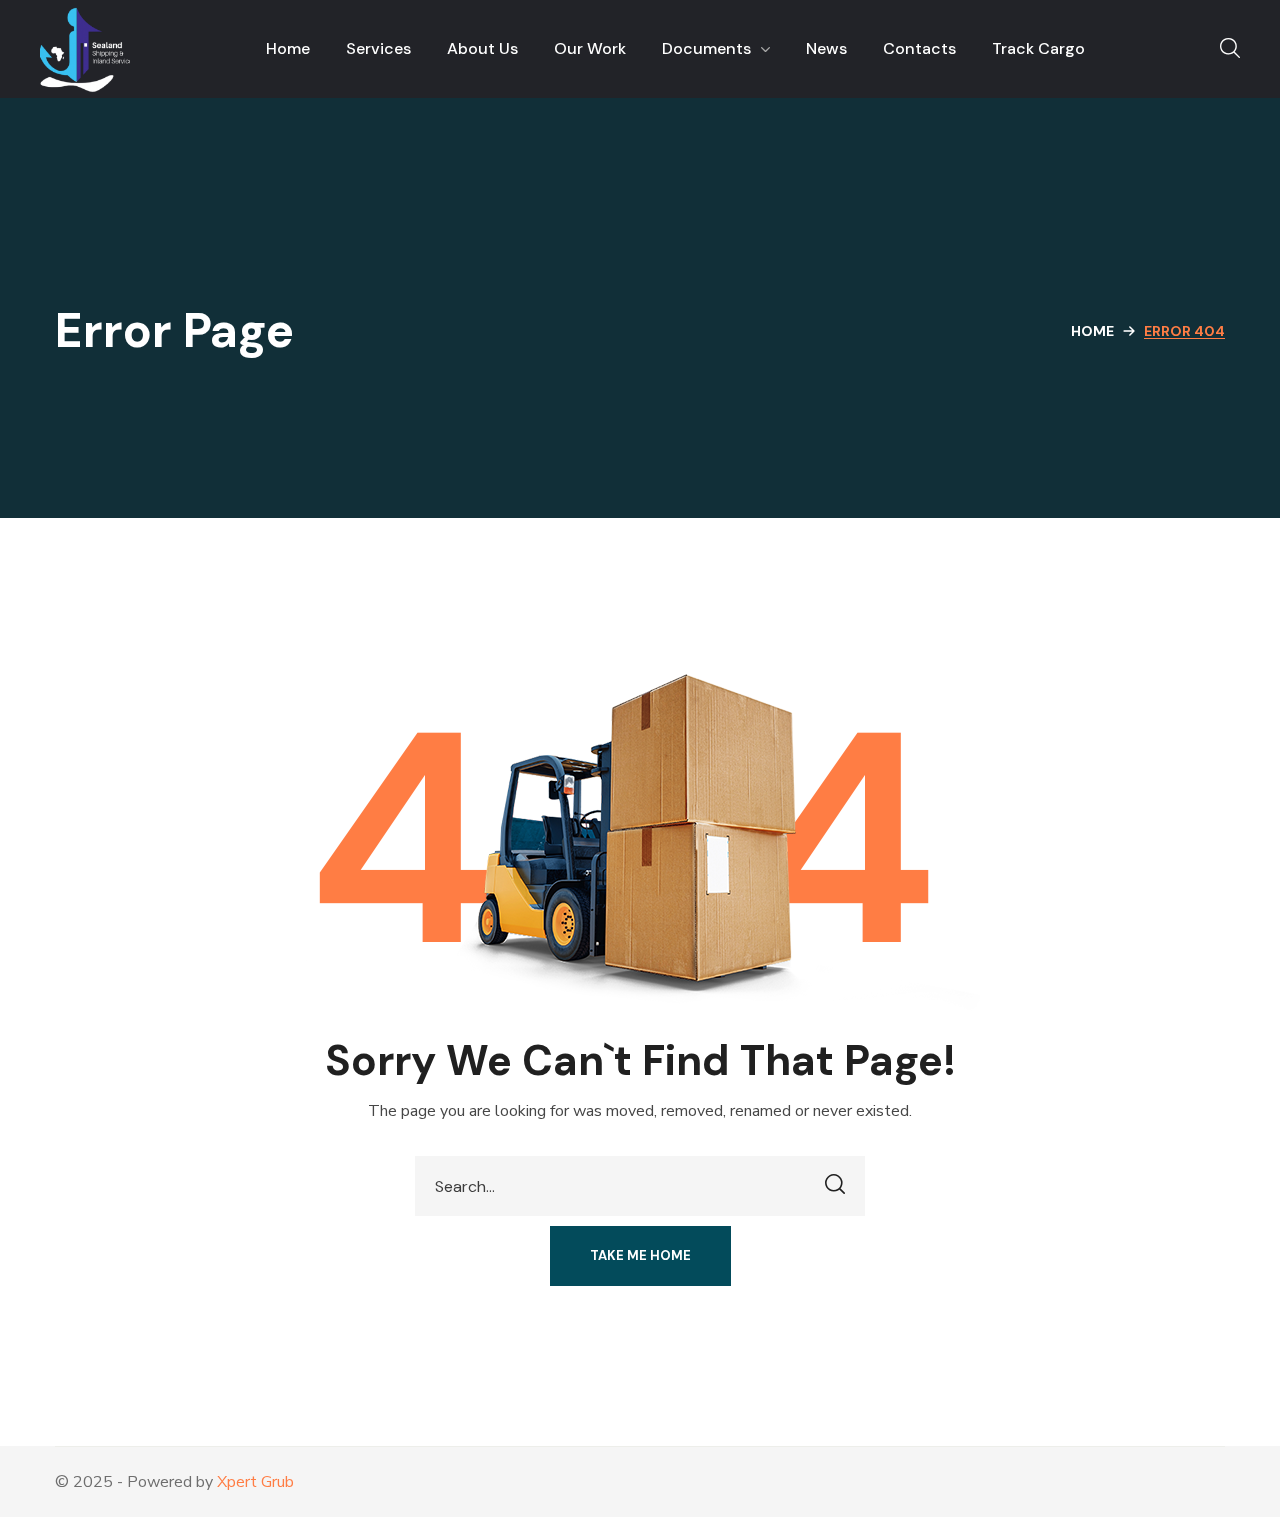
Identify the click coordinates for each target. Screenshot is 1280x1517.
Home (1092, 331)
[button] (1230, 49)
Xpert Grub (255, 1482)
